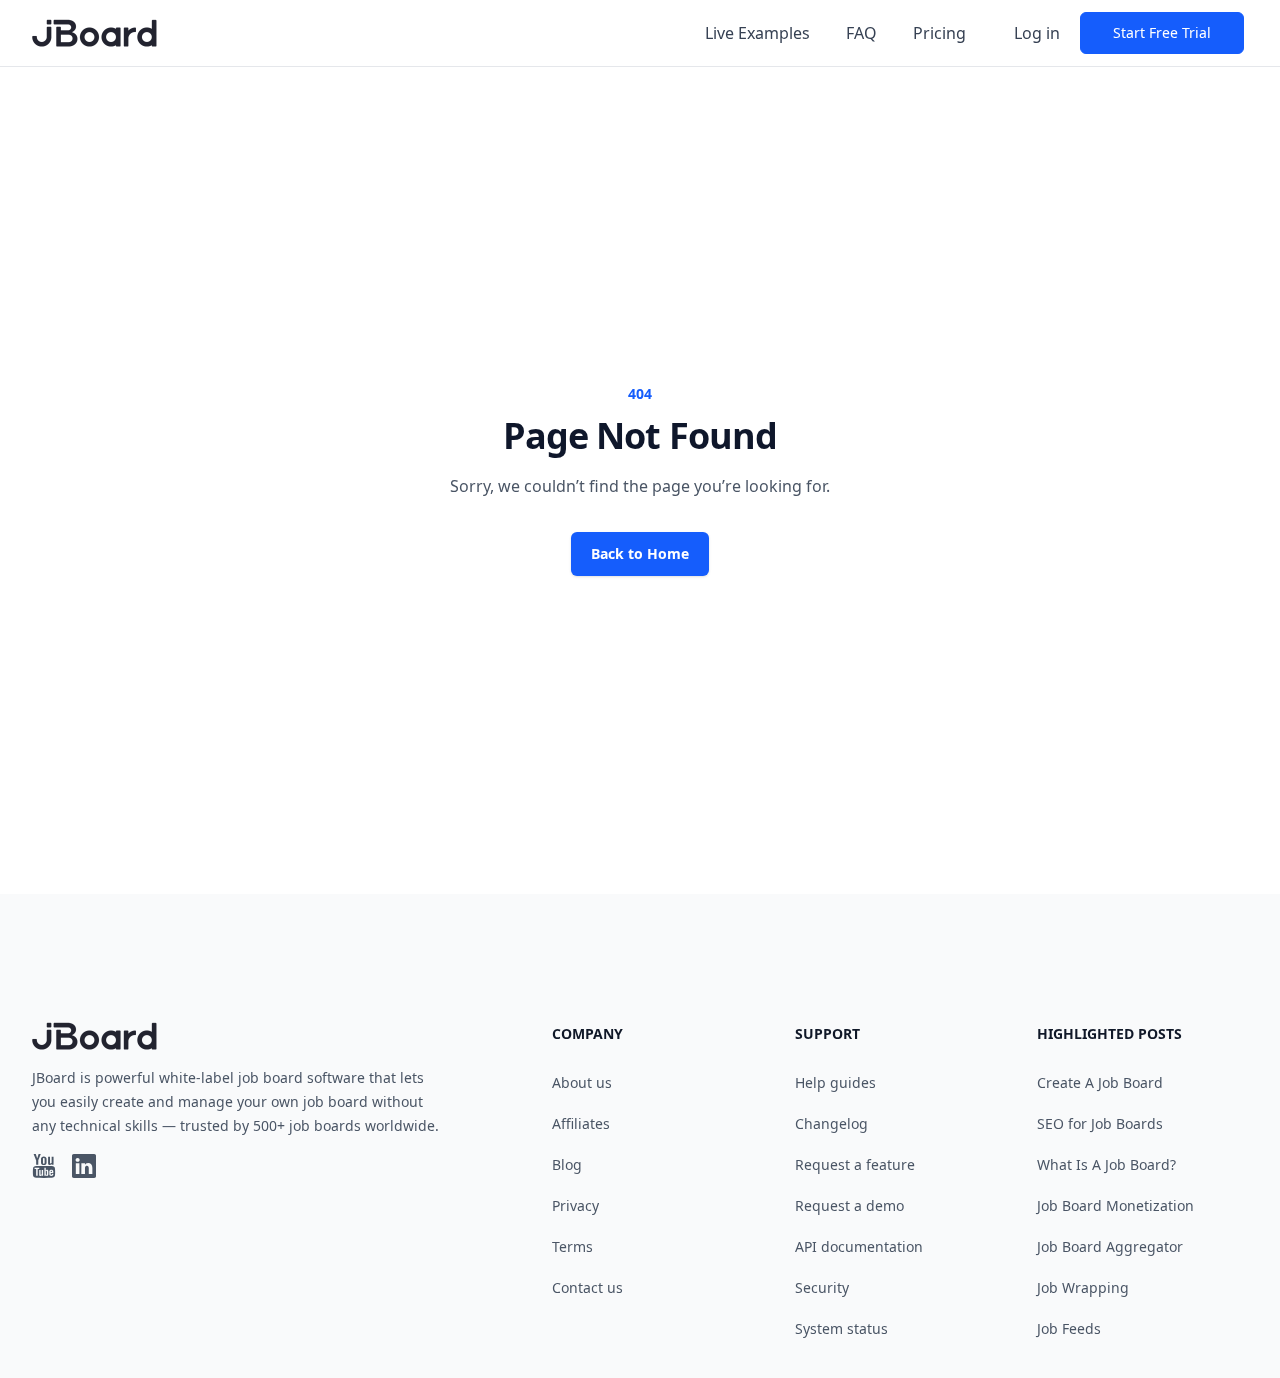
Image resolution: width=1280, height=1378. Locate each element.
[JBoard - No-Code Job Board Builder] (94, 33)
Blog (567, 1164)
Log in (1037, 33)
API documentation (859, 1246)
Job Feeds (1069, 1328)
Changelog (831, 1123)
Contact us (587, 1287)
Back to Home (640, 553)
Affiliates (581, 1123)
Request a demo (849, 1205)
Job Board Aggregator (1110, 1246)
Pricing (939, 33)
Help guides (835, 1082)
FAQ (861, 33)
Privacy (575, 1205)
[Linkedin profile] (84, 1166)
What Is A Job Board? (1106, 1164)
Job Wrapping (1083, 1287)
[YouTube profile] (44, 1166)
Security (822, 1287)
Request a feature (855, 1164)
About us (582, 1082)
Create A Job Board (1100, 1082)
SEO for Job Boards (1100, 1123)
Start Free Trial (1162, 32)
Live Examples (757, 33)
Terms (572, 1246)
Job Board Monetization (1115, 1205)
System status (841, 1328)
